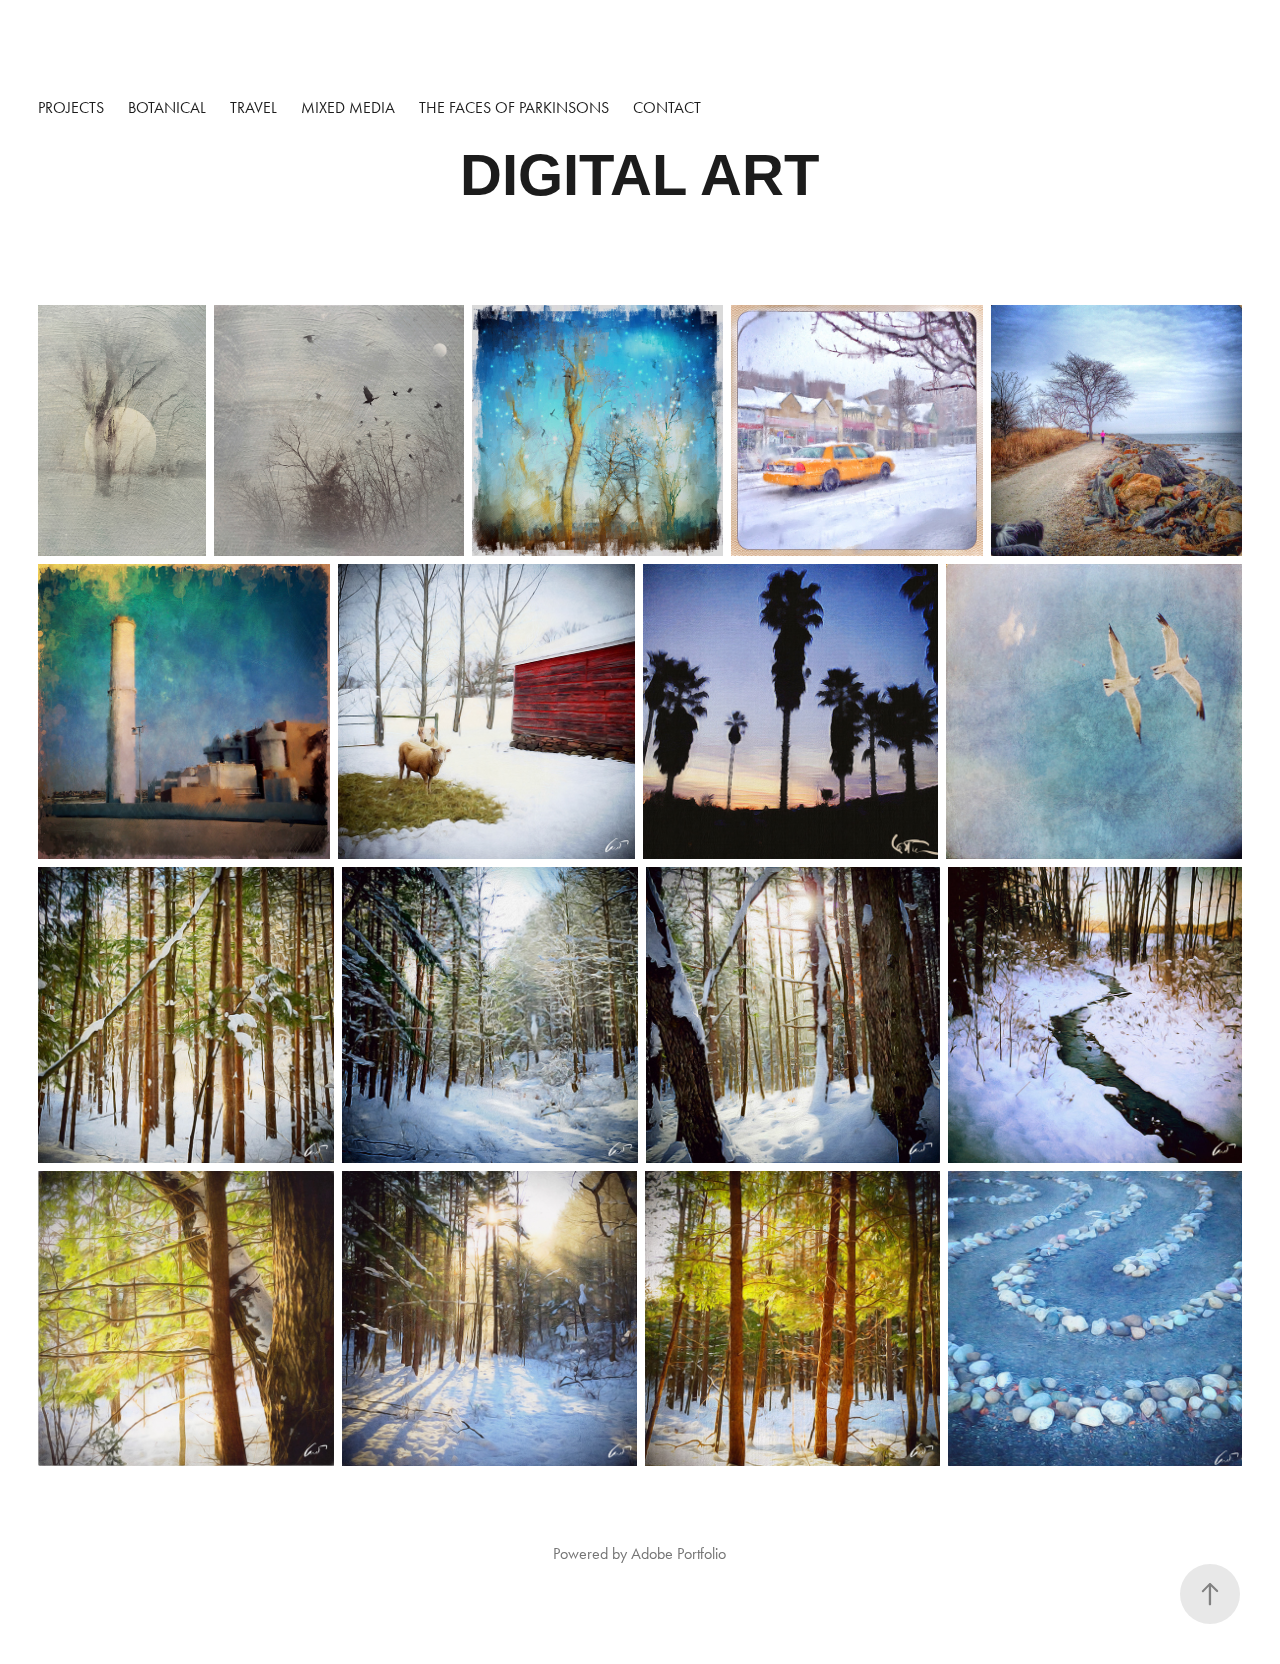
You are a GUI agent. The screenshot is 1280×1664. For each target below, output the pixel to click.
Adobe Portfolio (678, 1553)
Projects (71, 107)
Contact (667, 107)
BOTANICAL (167, 107)
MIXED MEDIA (348, 107)
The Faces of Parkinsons (514, 107)
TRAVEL (253, 107)
